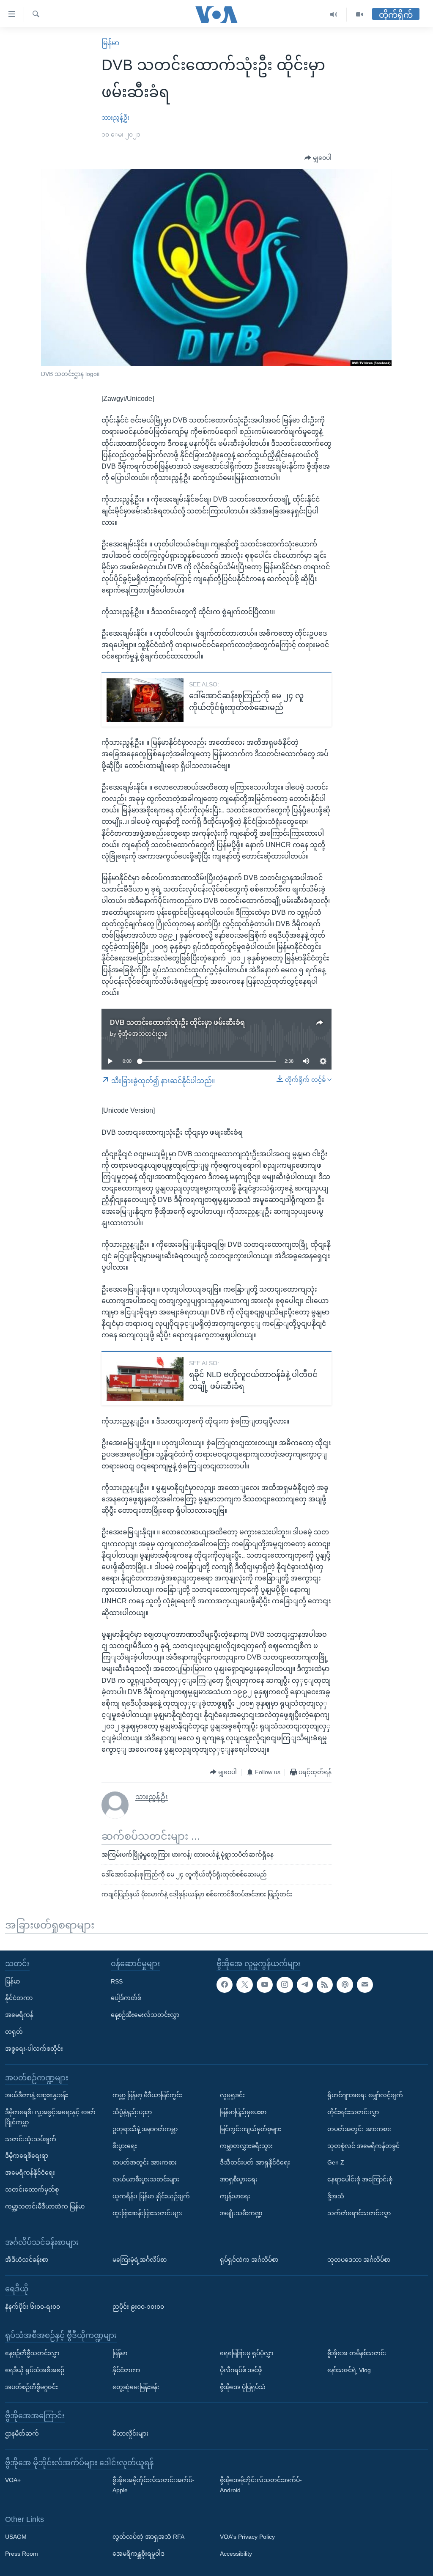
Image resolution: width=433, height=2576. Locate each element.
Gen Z (336, 2162)
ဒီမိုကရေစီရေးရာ (27, 2156)
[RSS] (325, 1984)
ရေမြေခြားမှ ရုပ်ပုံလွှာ (247, 2353)
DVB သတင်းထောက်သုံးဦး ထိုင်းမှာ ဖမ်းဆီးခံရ (177, 1022)
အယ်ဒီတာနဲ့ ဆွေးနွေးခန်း (37, 2095)
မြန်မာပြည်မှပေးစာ (243, 2112)
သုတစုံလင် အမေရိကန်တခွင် (363, 2145)
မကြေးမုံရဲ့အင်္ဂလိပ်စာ (140, 2260)
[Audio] (334, 15)
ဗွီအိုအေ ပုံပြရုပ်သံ (243, 2387)
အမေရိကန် (19, 2015)
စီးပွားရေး (125, 2145)
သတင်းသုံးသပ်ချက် (31, 2139)
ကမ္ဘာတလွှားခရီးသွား (246, 2145)
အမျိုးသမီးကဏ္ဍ (241, 2213)
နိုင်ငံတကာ (19, 1998)
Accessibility (236, 2554)
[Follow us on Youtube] (265, 1984)
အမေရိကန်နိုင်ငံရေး (30, 2173)
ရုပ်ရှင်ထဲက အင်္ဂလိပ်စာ (249, 2260)
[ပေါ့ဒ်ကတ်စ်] (345, 1984)
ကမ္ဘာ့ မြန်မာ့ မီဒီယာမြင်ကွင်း (147, 2095)
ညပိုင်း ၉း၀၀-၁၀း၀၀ (138, 2306)
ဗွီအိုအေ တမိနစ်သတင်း (357, 2353)
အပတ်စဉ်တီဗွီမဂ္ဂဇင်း (32, 2387)
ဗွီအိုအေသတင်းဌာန (143, 1034)
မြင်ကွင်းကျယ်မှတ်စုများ (251, 2129)
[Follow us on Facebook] (225, 1984)
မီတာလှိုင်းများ (130, 2433)
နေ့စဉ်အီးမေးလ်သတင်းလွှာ (145, 2015)
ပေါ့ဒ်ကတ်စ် (126, 1998)
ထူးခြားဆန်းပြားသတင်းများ (148, 2213)
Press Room (22, 2554)
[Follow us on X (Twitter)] (244, 1984)
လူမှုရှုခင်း (232, 2095)
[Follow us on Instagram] (285, 1984)
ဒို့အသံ (336, 2196)
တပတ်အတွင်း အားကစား (145, 2162)
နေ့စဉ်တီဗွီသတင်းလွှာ (32, 2353)
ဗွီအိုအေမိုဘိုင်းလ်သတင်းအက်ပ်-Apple (153, 2485)
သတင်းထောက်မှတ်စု (32, 2189)
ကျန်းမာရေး (235, 2196)
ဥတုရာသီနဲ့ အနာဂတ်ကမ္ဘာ (145, 2129)
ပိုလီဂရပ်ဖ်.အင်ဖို (241, 2370)
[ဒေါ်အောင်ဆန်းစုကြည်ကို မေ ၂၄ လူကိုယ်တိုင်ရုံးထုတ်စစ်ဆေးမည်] (145, 700)
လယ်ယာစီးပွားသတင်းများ (146, 2179)
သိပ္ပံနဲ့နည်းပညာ (132, 2112)
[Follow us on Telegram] (305, 1984)
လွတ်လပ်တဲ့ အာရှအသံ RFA (148, 2537)
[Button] (318, 158)
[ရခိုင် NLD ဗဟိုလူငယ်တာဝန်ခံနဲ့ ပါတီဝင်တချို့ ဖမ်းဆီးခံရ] (145, 1379)
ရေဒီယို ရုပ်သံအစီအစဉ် (35, 2370)
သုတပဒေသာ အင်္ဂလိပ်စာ (359, 2260)
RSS (117, 1981)
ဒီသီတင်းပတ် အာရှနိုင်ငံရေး (255, 2162)
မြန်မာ (110, 43)
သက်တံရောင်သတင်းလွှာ (359, 2213)
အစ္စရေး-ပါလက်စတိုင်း (34, 2048)
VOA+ (13, 2480)
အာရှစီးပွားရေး (239, 2179)
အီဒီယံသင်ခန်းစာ (27, 2260)
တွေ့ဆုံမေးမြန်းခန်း (136, 2387)
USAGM (16, 2537)
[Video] (359, 15)
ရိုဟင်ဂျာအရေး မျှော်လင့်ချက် (365, 2095)
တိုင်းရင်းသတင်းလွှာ (353, 2112)
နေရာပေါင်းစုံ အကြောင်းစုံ (360, 2179)
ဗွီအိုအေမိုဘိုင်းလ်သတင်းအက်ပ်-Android (261, 2485)
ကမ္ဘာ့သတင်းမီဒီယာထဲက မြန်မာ (45, 2206)
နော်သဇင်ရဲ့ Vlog (349, 2370)
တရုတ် (14, 2031)
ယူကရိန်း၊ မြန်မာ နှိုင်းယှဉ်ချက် (151, 2196)
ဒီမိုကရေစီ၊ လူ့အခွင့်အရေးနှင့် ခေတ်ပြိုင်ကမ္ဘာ (50, 2117)
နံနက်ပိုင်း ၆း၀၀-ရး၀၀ (33, 2306)
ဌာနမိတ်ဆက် (22, 2433)
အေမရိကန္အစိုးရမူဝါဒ (138, 2554)
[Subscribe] (365, 1984)
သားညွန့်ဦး (115, 118)
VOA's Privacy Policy (247, 2537)
